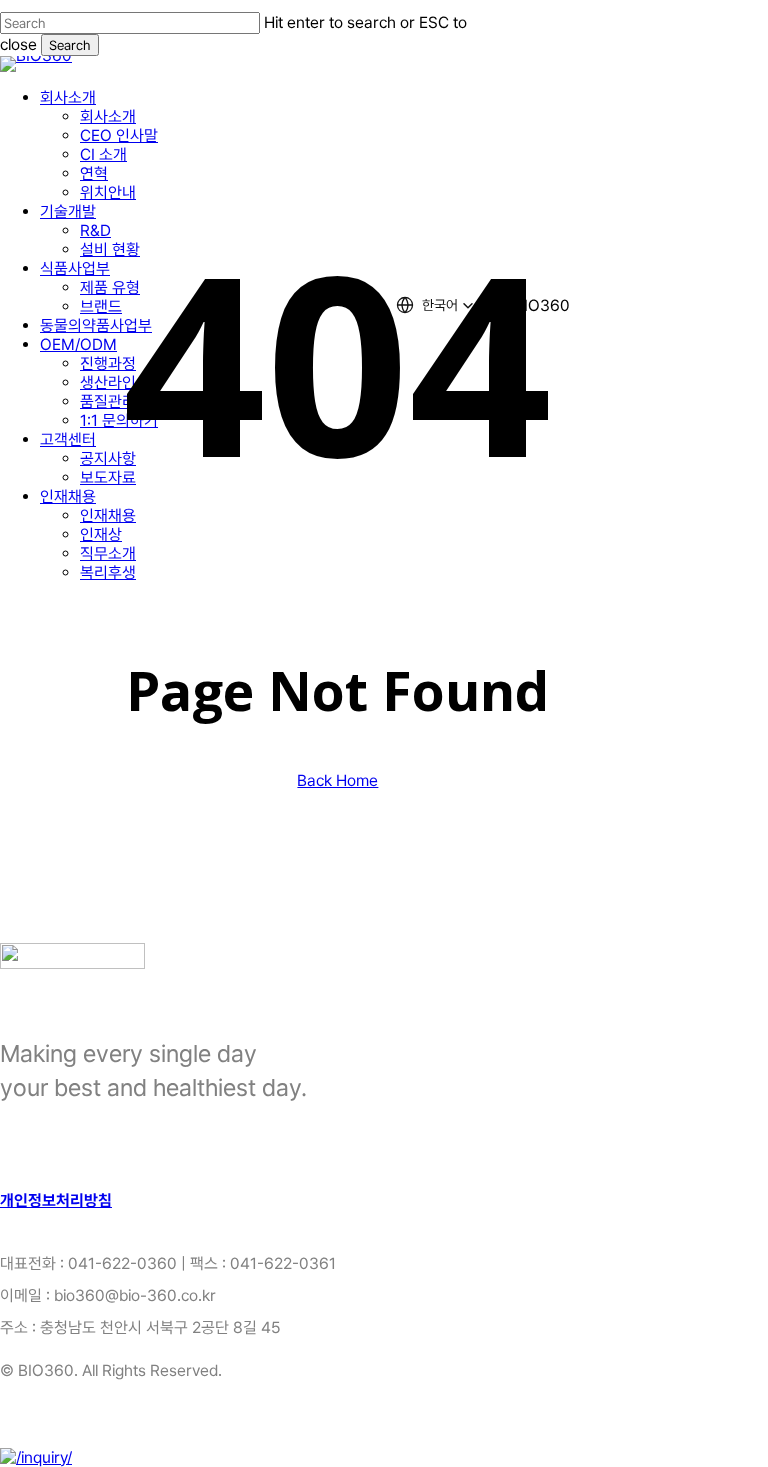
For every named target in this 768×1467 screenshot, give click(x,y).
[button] (56, 1200)
